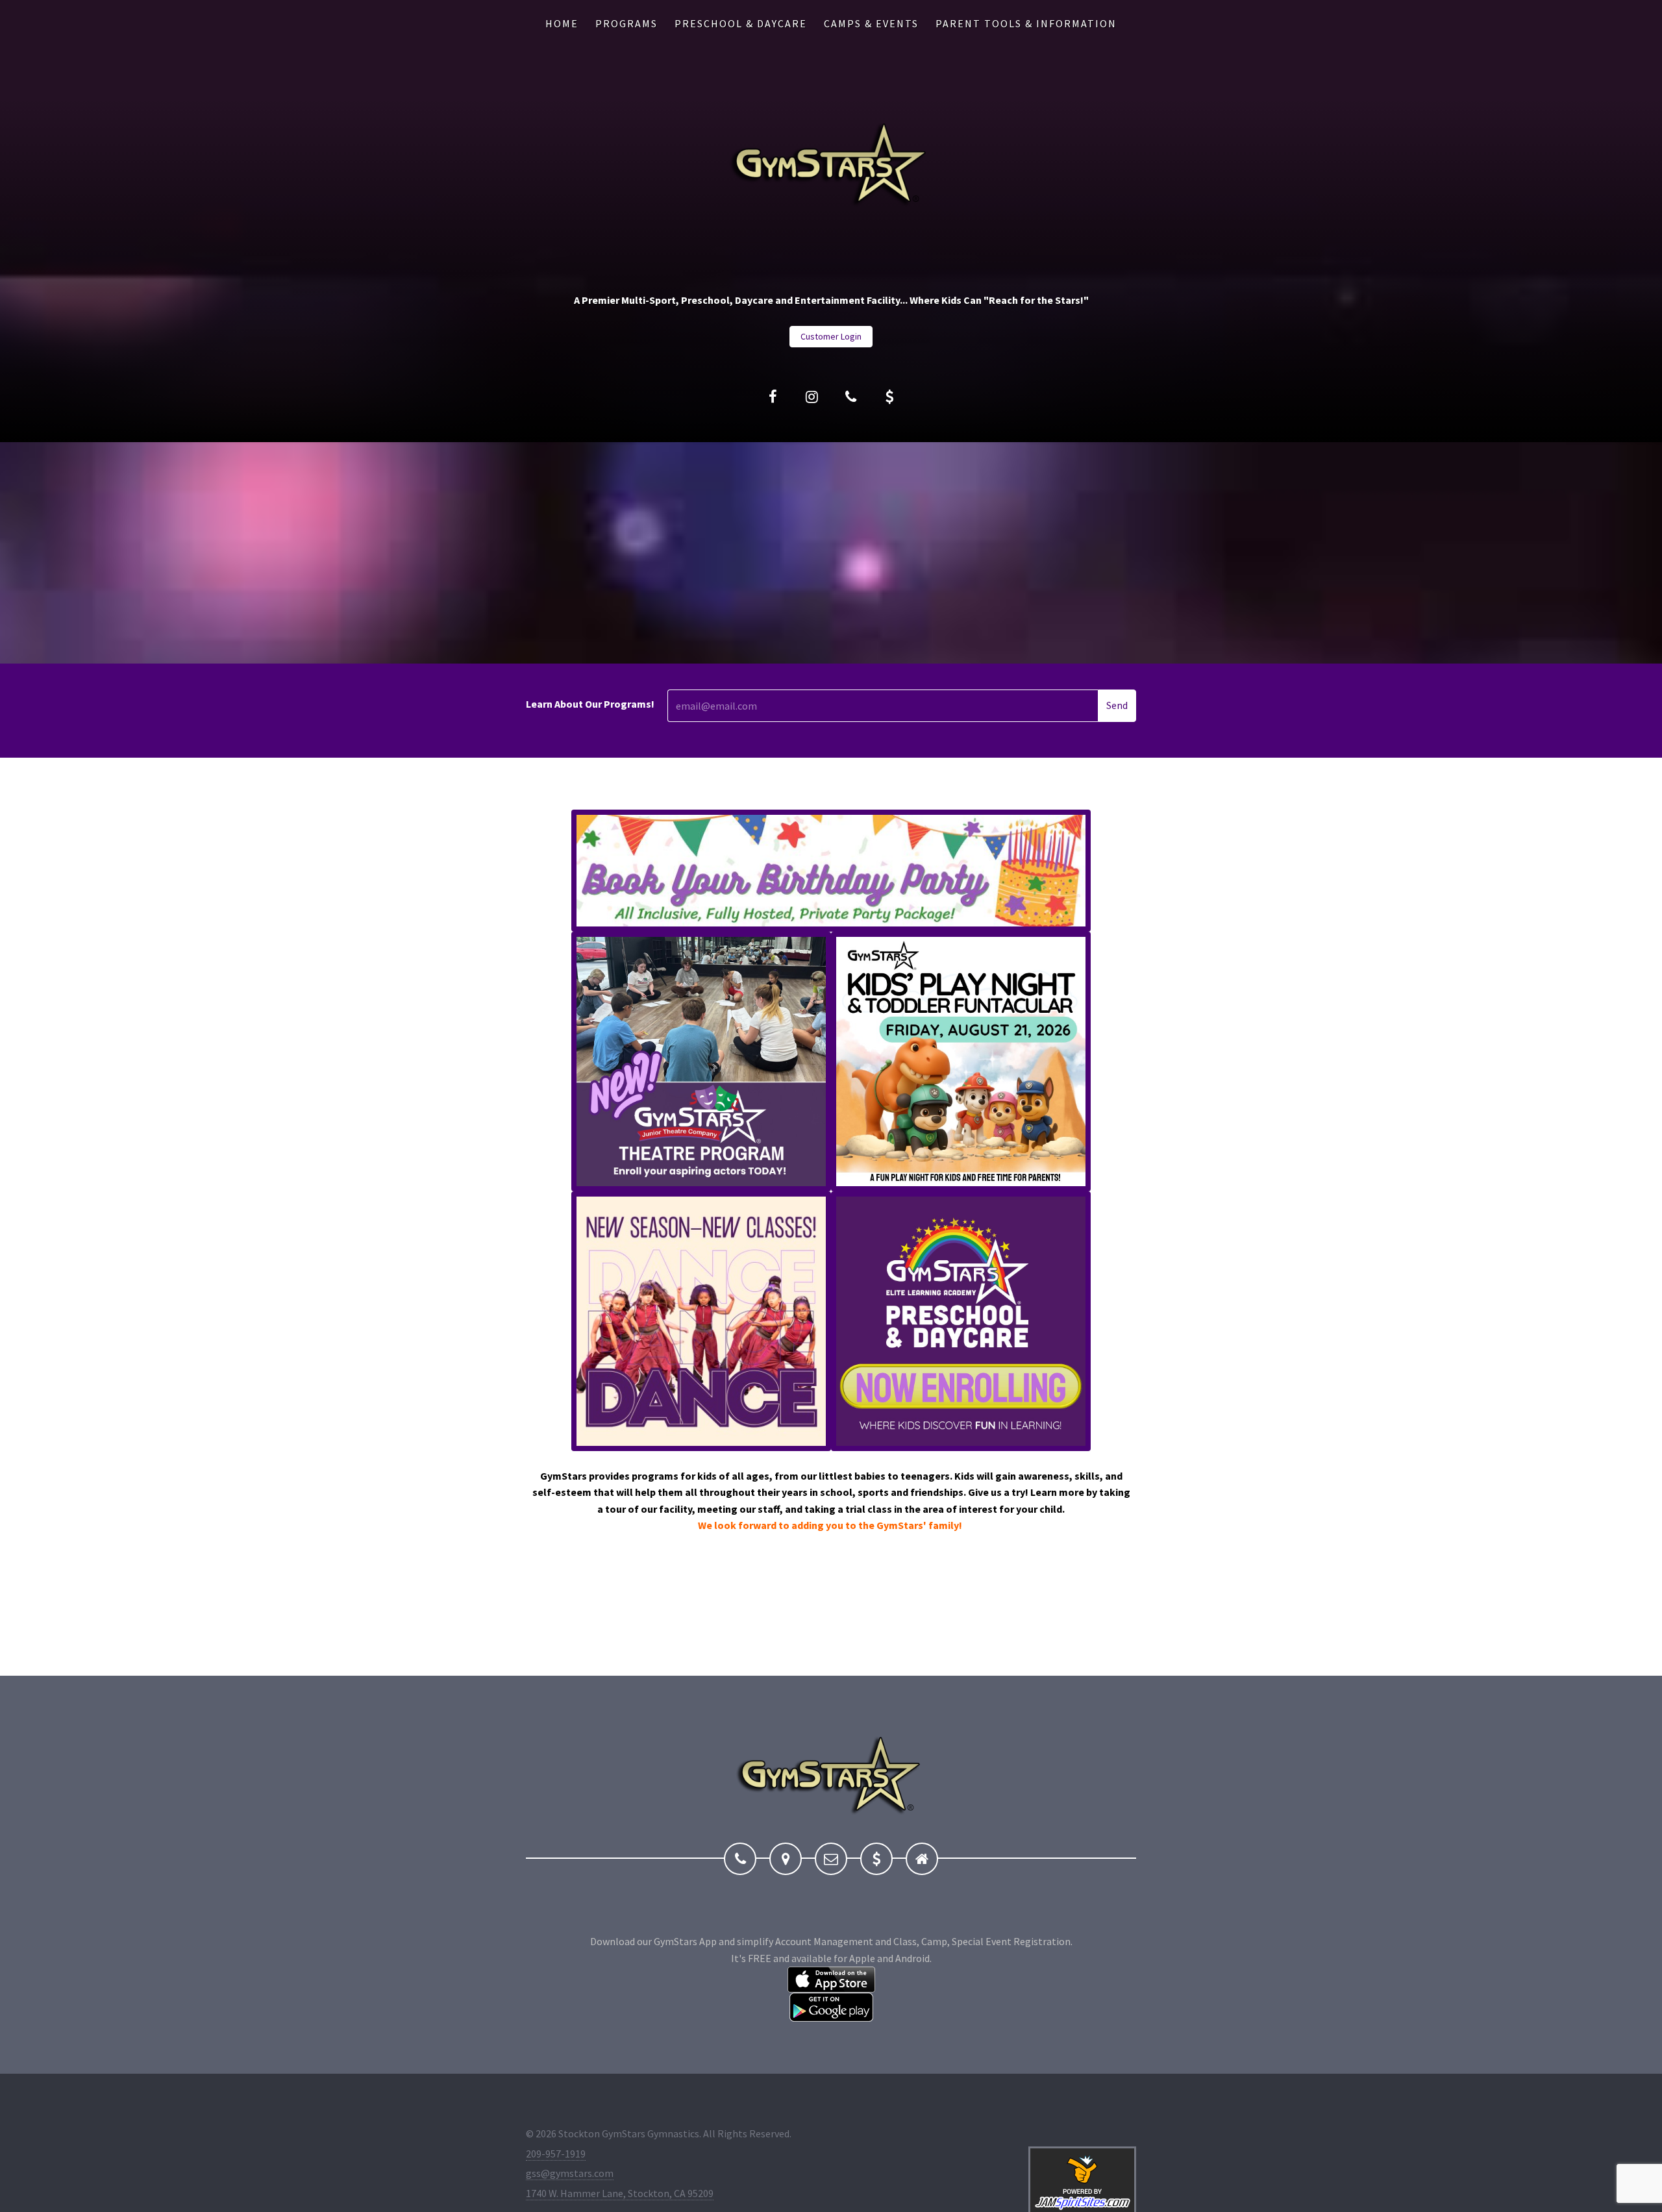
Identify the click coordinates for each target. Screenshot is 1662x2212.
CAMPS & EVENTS (871, 23)
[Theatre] (701, 1060)
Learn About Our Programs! (590, 704)
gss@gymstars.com (570, 2173)
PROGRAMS (626, 23)
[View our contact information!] (850, 397)
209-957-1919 (556, 2154)
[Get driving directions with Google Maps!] (786, 1859)
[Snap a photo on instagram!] (812, 397)
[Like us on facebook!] (773, 397)
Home (562, 23)
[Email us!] (831, 1859)
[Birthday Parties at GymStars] (831, 870)
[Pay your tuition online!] (889, 397)
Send (1117, 705)
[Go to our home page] (922, 1859)
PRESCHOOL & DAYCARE (741, 23)
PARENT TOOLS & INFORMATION (1026, 23)
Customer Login (831, 336)
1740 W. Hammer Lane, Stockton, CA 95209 (620, 2193)
